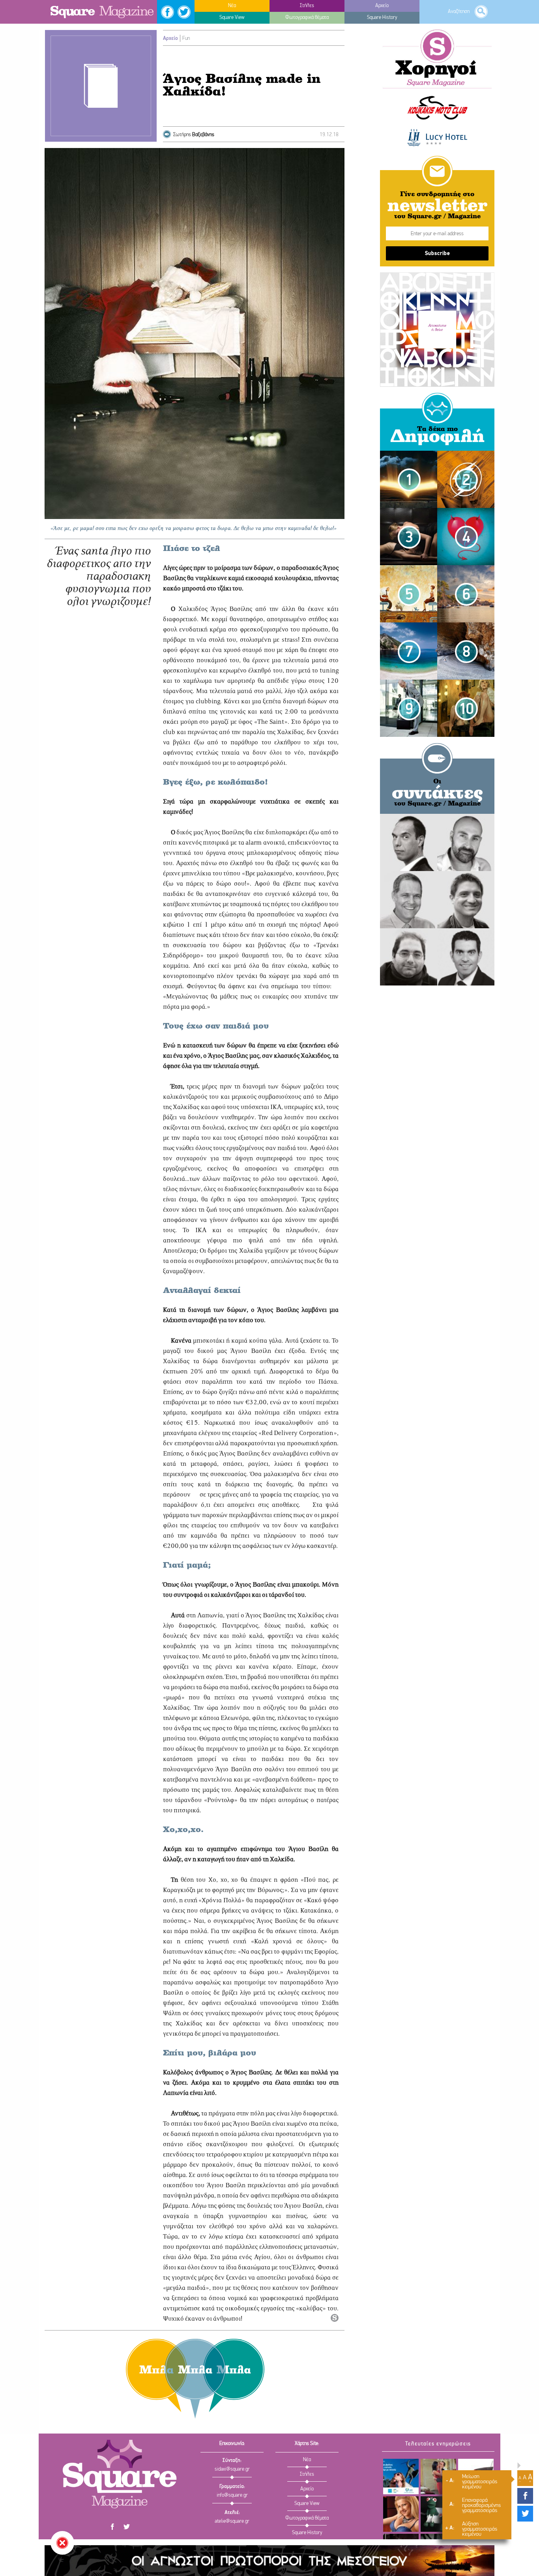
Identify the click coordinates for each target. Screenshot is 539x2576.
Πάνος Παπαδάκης (466, 828)
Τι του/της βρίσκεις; (438, 2514)
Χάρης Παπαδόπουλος (409, 943)
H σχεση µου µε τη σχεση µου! (438, 2476)
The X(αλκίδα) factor (401, 2514)
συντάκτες (437, 794)
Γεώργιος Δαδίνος (466, 943)
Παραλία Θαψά (409, 637)
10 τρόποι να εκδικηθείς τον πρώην (466, 523)
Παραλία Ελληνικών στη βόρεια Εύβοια (466, 580)
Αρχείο (170, 38)
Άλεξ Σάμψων (466, 885)
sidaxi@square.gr (232, 2469)
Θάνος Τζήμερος (409, 885)
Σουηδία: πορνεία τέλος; (466, 694)
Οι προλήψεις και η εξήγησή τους (409, 694)
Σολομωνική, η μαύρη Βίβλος (409, 465)
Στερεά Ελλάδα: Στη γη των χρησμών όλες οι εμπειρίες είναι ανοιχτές (401, 2476)
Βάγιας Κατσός (409, 828)
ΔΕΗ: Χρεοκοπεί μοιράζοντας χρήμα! (466, 466)
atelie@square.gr (232, 2521)
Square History (307, 2533)
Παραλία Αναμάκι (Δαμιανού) (466, 637)
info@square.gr (232, 2495)
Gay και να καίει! (409, 523)
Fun (186, 38)
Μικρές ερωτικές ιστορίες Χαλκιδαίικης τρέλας (409, 583)
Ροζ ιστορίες (409, 620)
